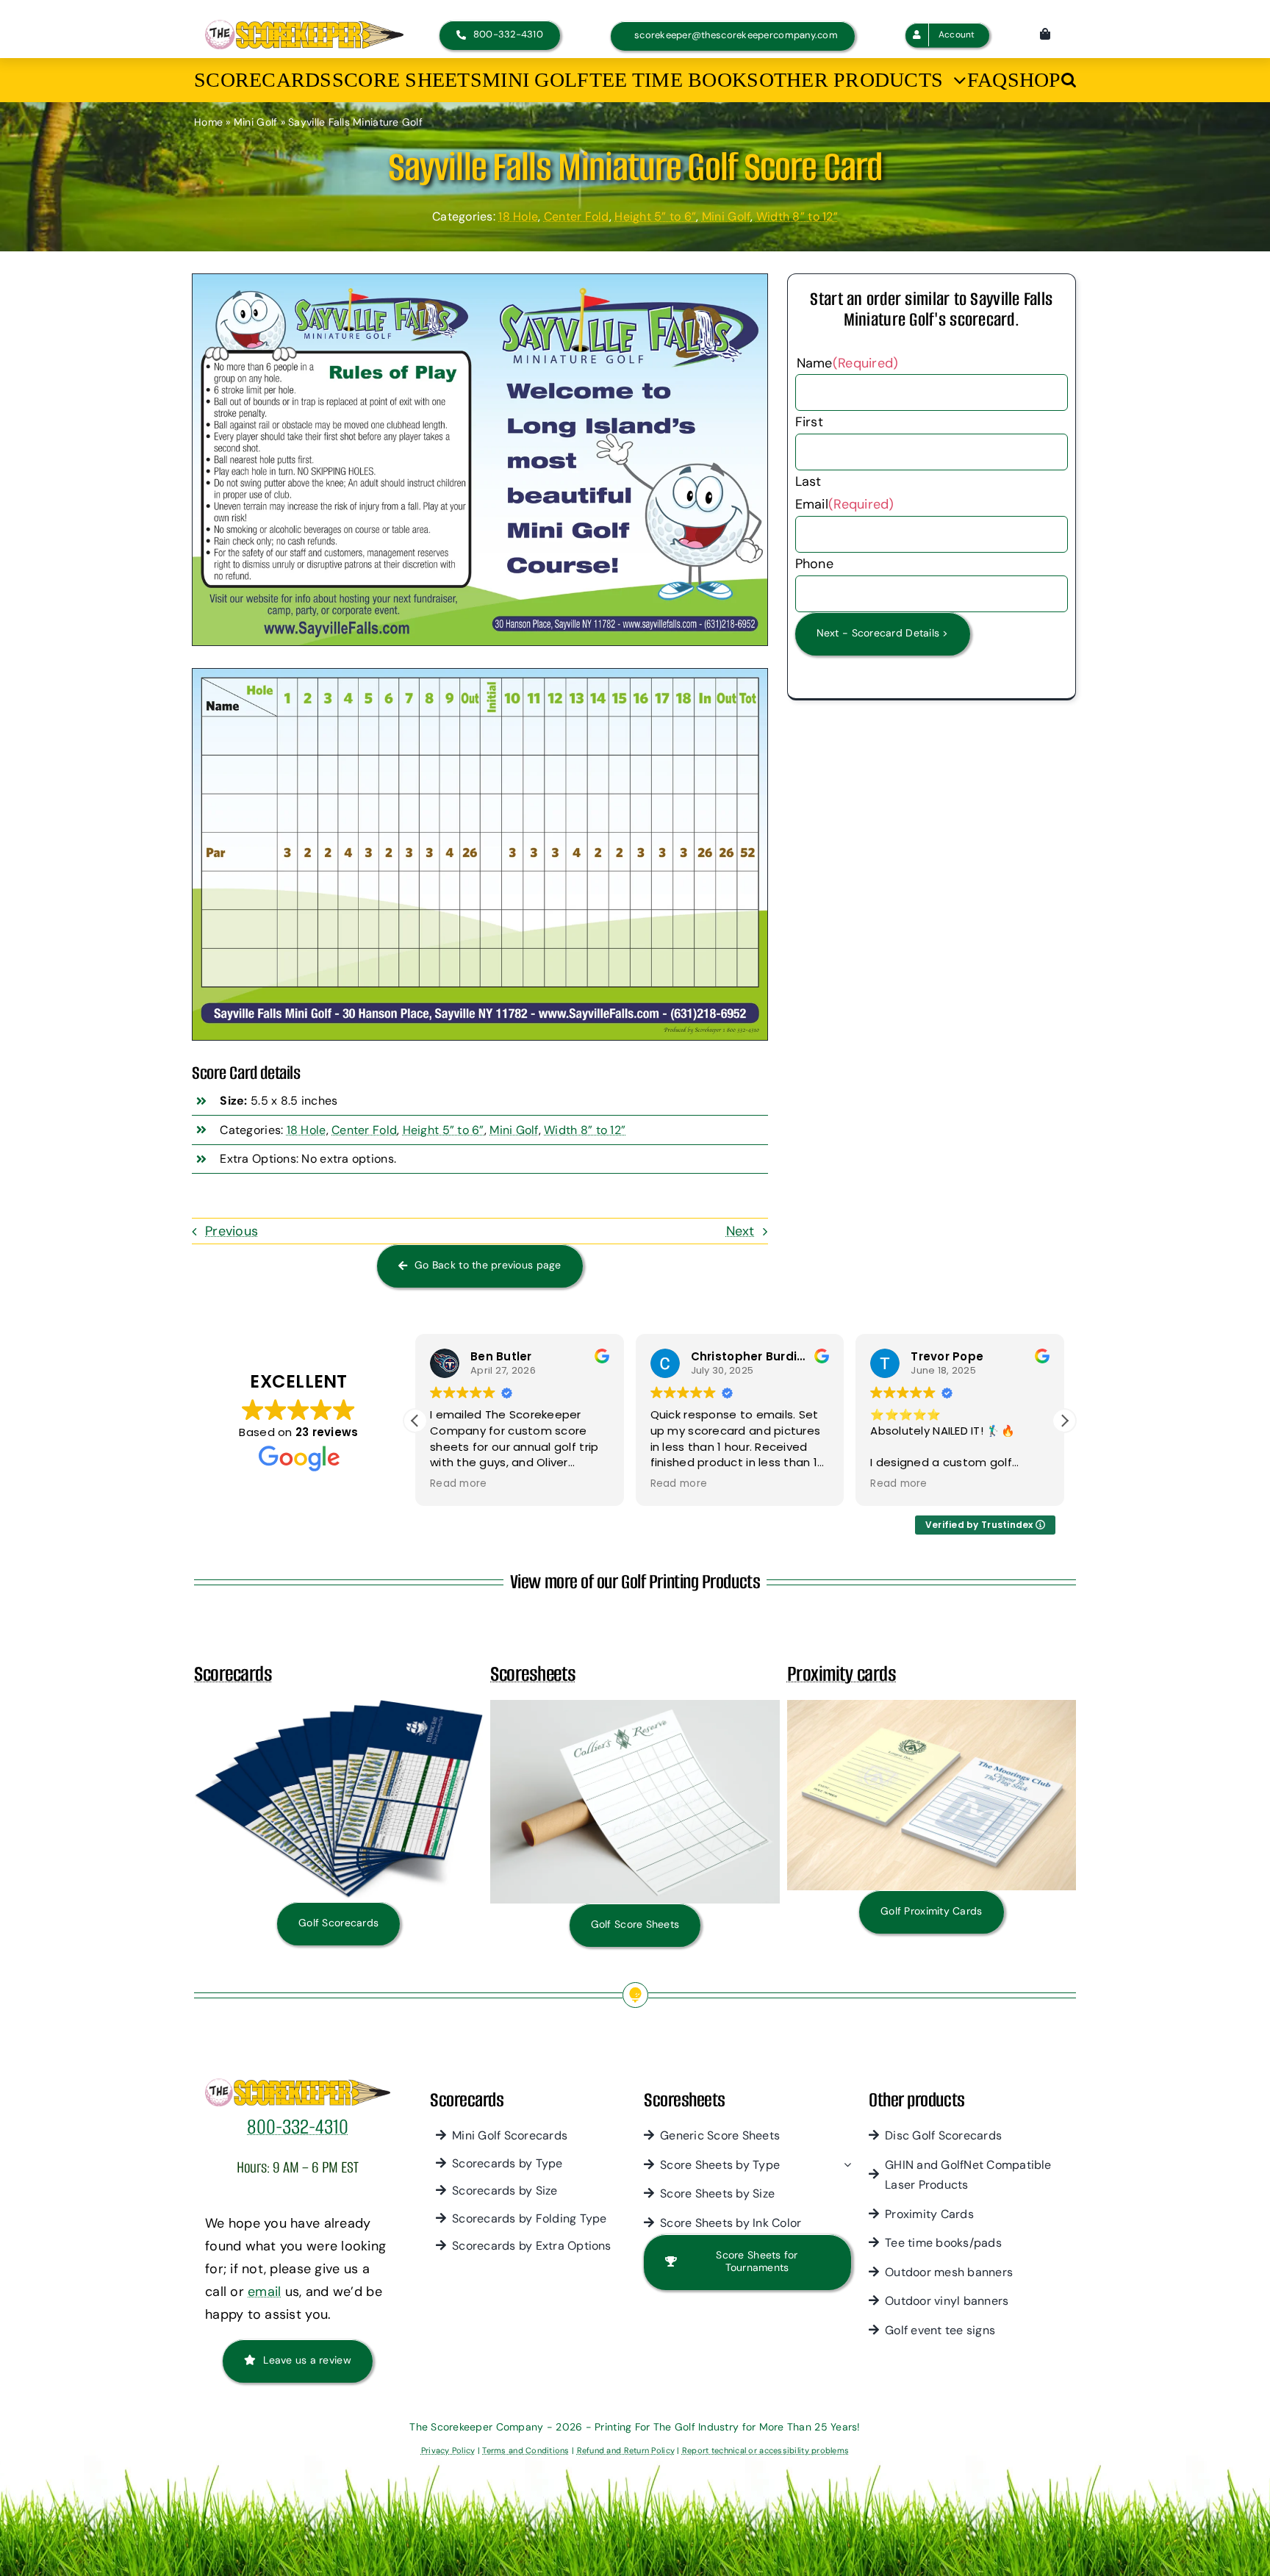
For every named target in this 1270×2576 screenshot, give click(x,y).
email (264, 2292)
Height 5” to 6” (655, 216)
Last (808, 481)
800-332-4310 (298, 2127)
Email (845, 504)
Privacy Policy (448, 2450)
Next (740, 1231)
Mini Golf (255, 122)
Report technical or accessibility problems (765, 2450)
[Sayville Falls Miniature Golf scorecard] (480, 281)
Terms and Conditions (525, 2450)
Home (208, 122)
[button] (1069, 80)
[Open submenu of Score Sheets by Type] (844, 2165)
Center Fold (577, 216)
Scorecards (233, 1674)
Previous (232, 1231)
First (809, 422)
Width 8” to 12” (797, 216)
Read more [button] (483, 1484)
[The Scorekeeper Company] (304, 26)
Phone (814, 564)
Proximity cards (842, 1674)
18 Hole (518, 216)
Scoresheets (533, 1674)
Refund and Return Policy (626, 2450)
